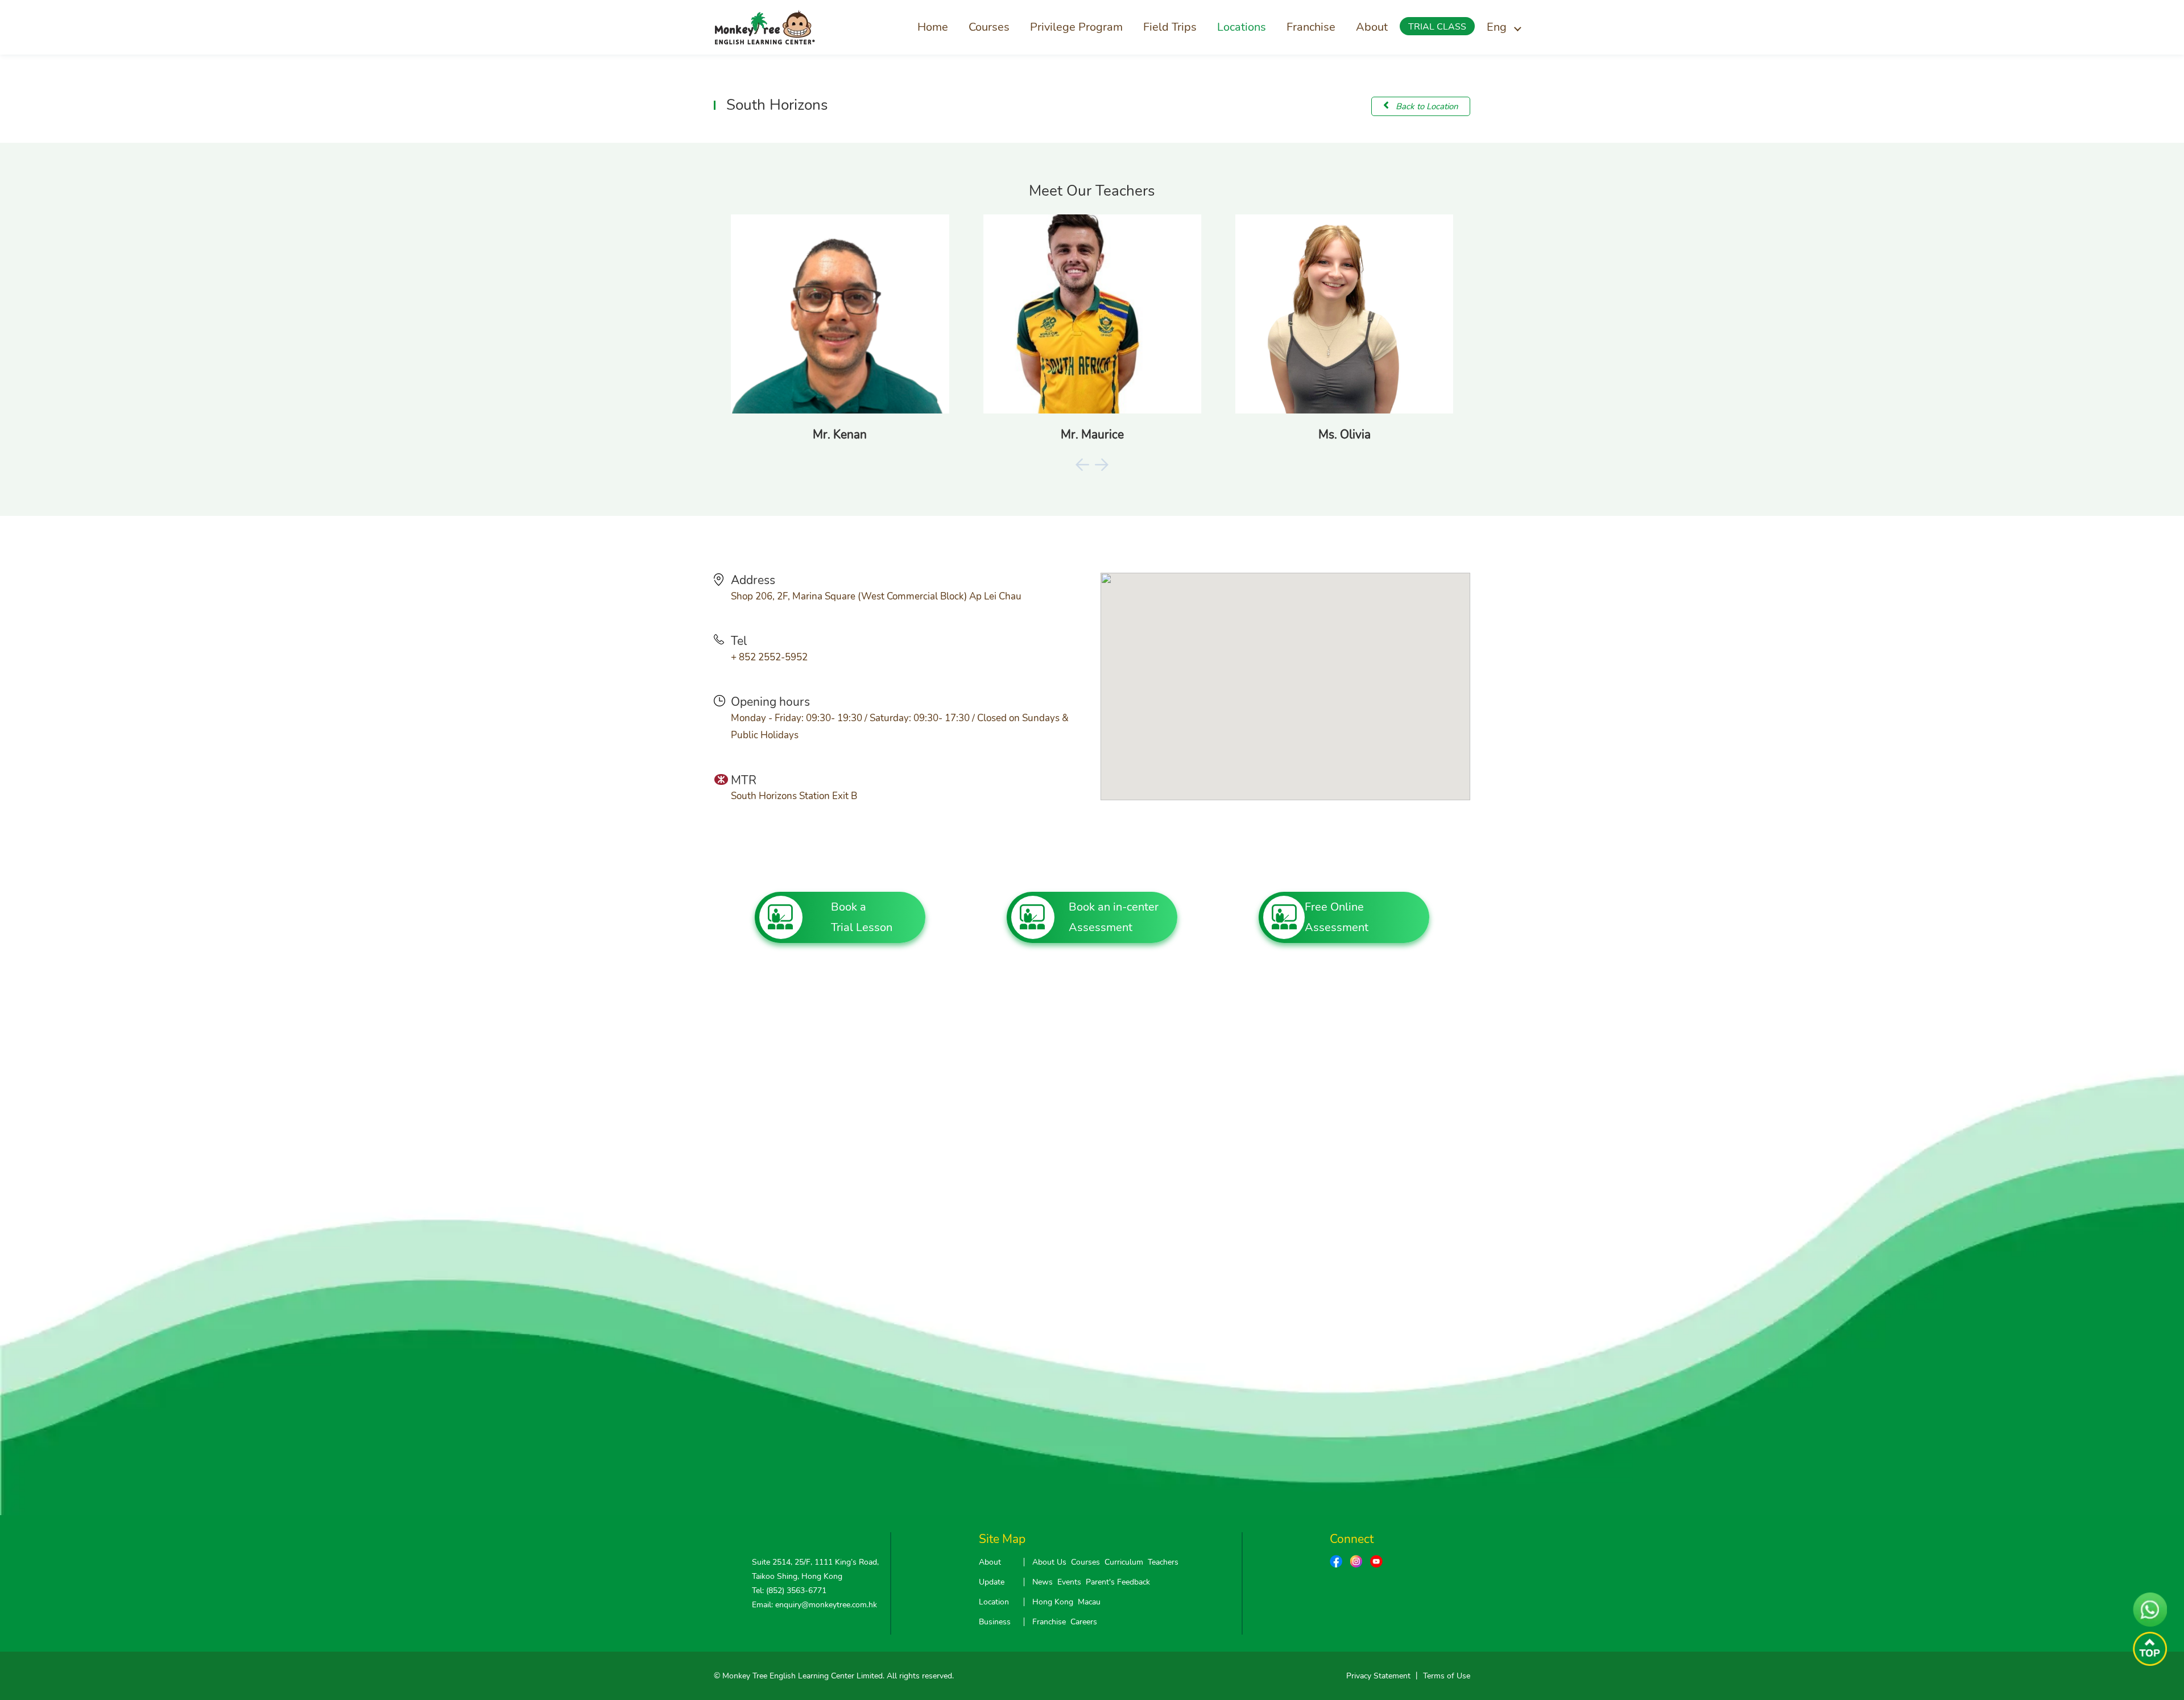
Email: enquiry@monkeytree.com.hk (814, 1605)
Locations (1242, 27)
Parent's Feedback (1118, 1582)
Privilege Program (1076, 27)
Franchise (1311, 27)
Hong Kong (1053, 1602)
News (1043, 1582)
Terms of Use (1447, 1676)
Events (1069, 1582)
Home (933, 27)
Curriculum (1124, 1562)
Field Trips (1170, 27)
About (1372, 27)
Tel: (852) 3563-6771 (789, 1591)
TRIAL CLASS (1437, 27)
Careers (1084, 1622)
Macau (1089, 1602)
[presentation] (1082, 464)
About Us (1049, 1562)
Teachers (1163, 1562)
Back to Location (1426, 106)
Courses (989, 27)
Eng (1497, 27)
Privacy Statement (1378, 1676)
